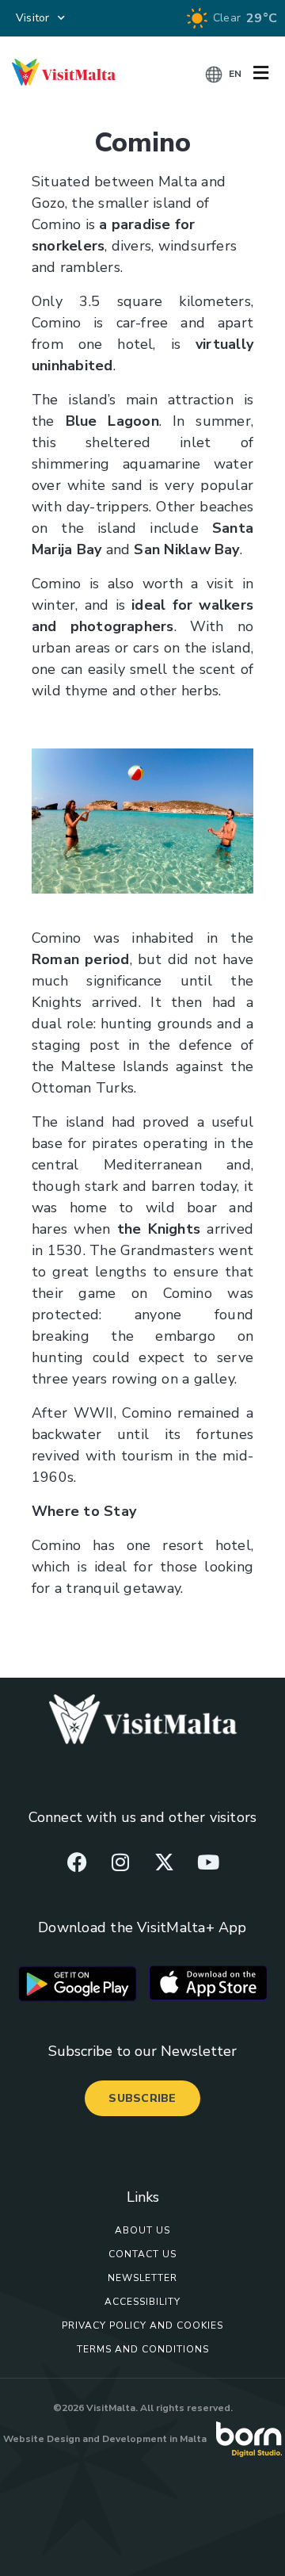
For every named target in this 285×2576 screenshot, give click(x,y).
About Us (142, 2230)
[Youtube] (208, 1862)
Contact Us (142, 2254)
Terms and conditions (143, 2349)
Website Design (42, 2439)
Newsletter (142, 2278)
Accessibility (142, 2302)
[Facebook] (77, 1862)
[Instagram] (120, 1862)
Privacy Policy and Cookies (142, 2325)
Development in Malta (154, 2439)
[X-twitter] (165, 1862)
